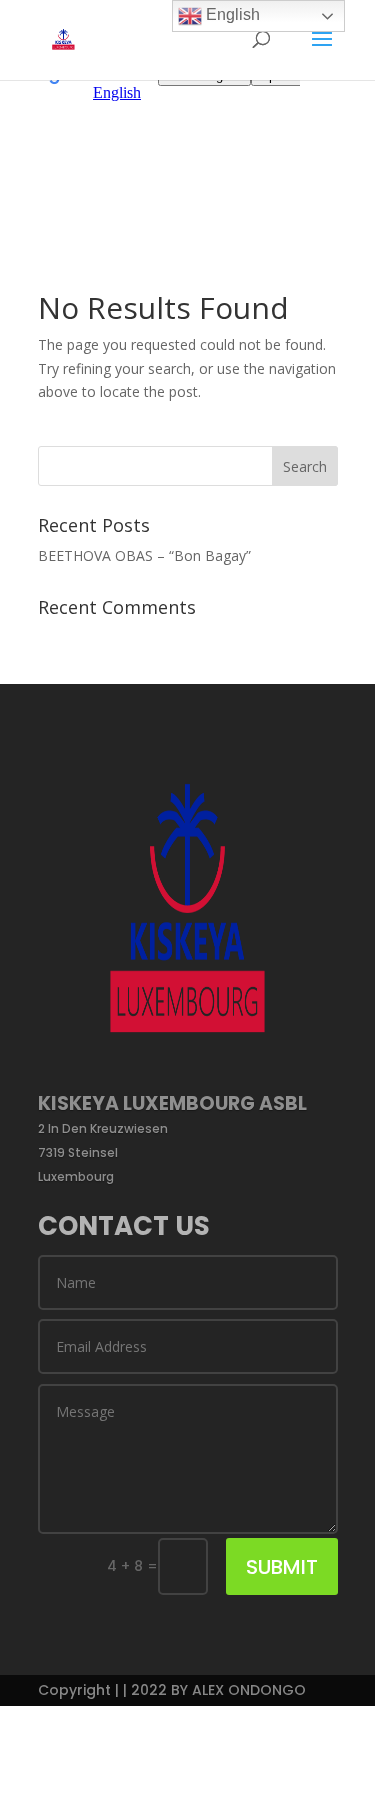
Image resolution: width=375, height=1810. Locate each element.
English (231, 14)
